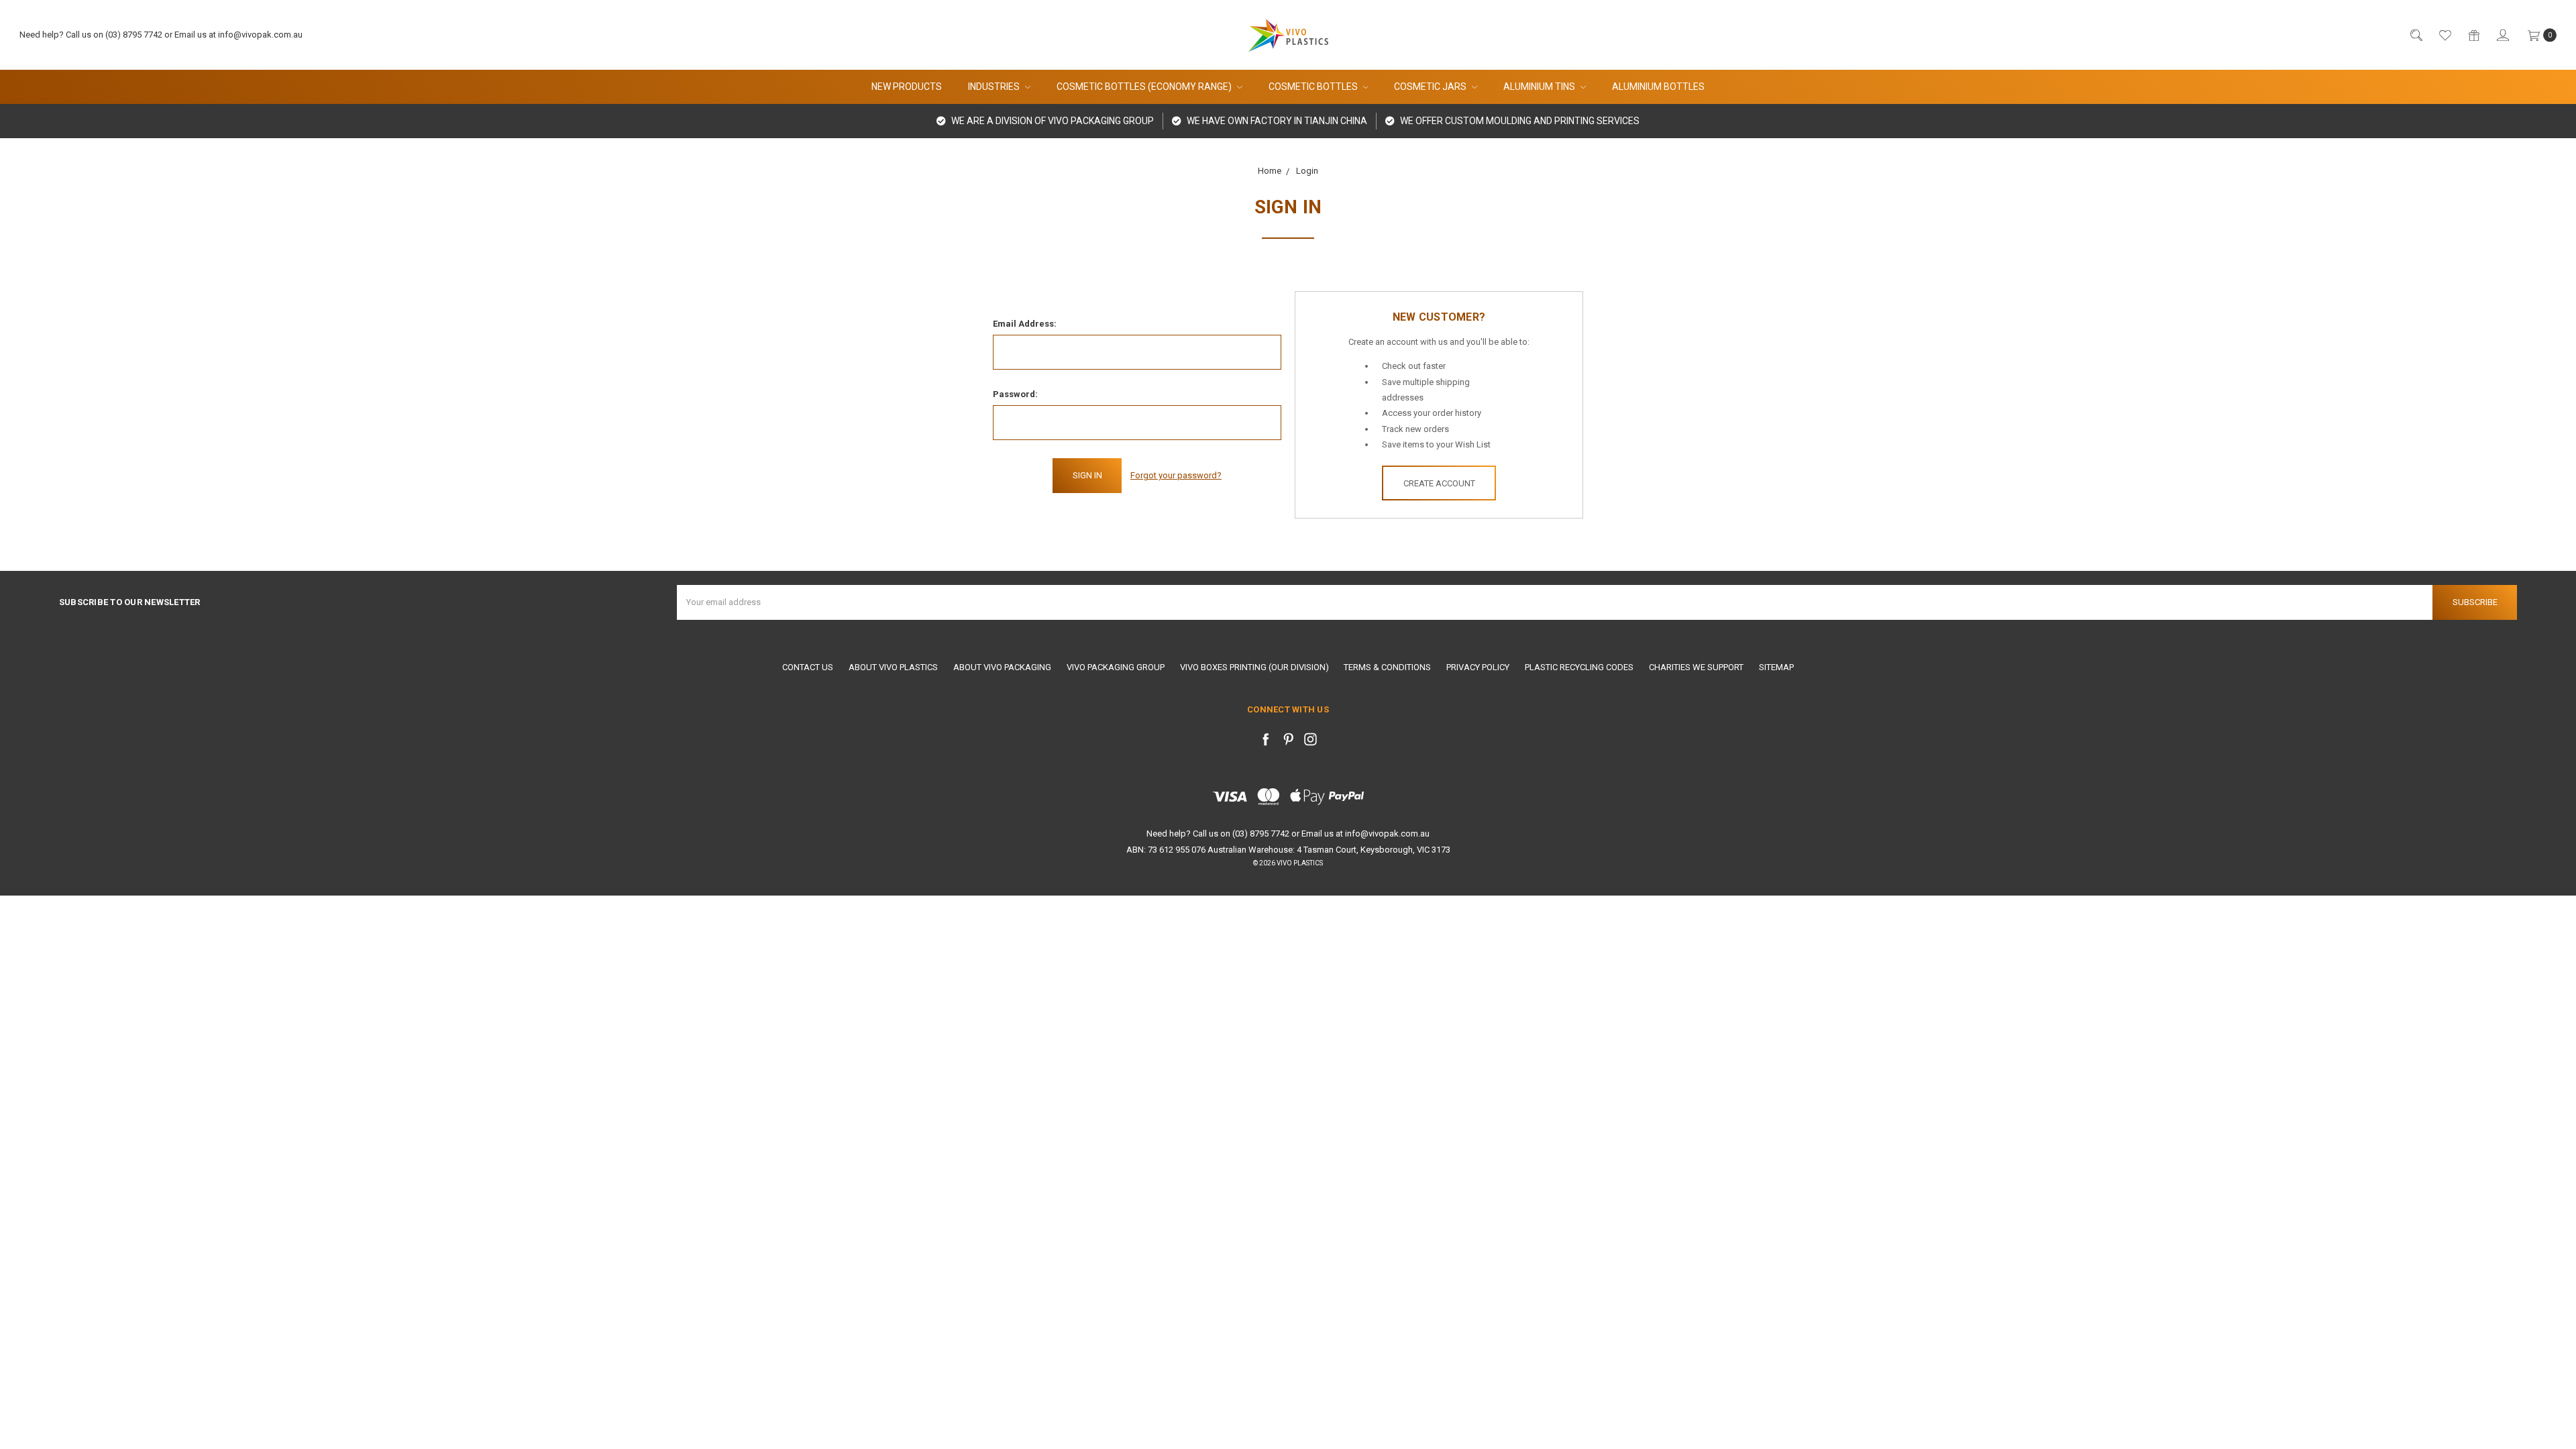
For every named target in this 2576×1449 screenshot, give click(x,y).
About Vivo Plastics (893, 667)
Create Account (1439, 483)
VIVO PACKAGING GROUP (1116, 667)
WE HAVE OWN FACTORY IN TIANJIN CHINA (1276, 121)
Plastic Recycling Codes (1579, 667)
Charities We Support (1696, 667)
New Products (907, 87)
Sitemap (1776, 667)
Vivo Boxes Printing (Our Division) (1254, 667)
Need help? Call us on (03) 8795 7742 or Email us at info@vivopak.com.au (161, 35)
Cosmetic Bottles (1314, 87)
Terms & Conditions (1387, 667)
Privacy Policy (1478, 667)
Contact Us (808, 667)
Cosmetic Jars (1431, 87)
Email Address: (1025, 324)
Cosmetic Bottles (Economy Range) (1145, 87)
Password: (1015, 394)
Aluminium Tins (1540, 87)
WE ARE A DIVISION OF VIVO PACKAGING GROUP (1052, 121)
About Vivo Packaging (1002, 667)
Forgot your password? (1176, 475)
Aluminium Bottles (1658, 87)
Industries (995, 87)
